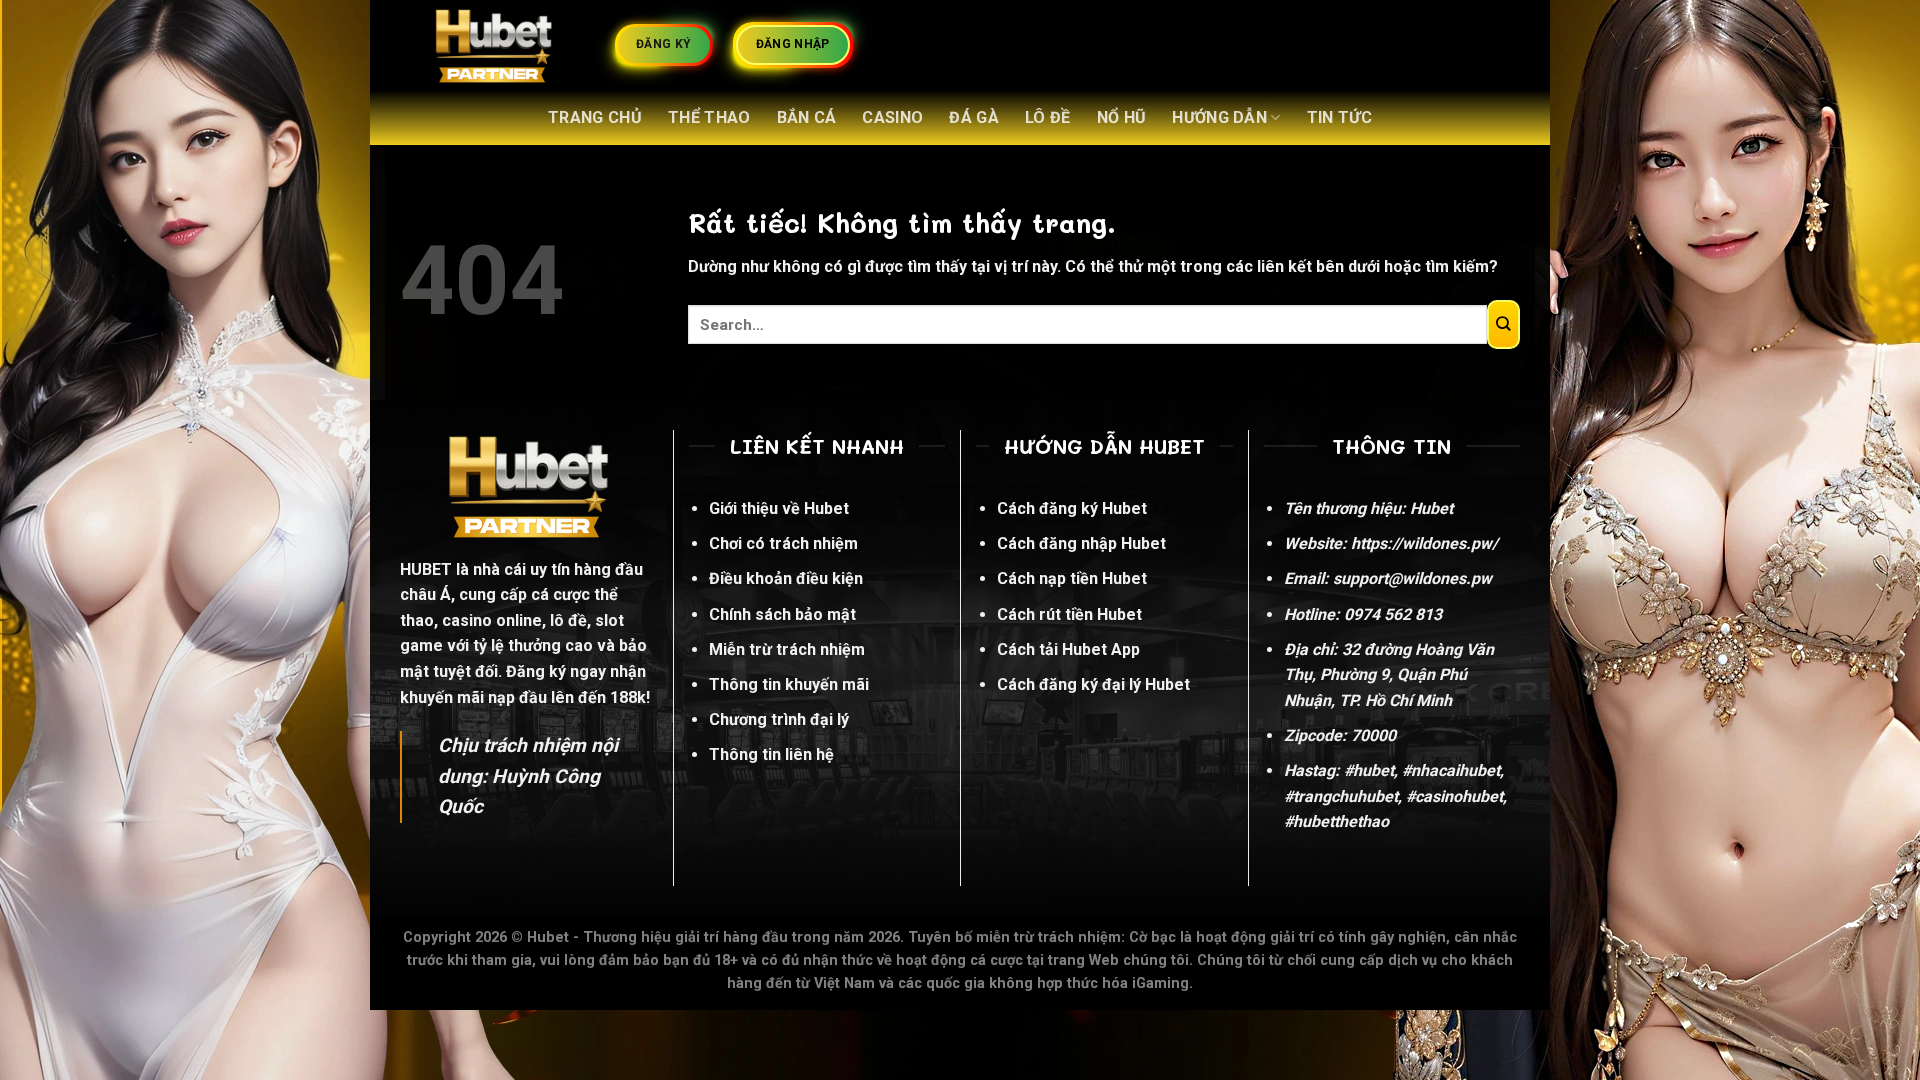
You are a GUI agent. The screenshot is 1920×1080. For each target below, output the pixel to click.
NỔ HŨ (1122, 117)
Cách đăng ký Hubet (1072, 508)
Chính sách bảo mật (782, 614)
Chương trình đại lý (779, 719)
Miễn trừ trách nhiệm (787, 649)
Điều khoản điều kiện (786, 578)
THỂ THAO (709, 117)
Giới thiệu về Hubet (779, 508)
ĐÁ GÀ (974, 117)
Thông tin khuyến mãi (789, 684)
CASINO (892, 117)
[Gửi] (1503, 324)
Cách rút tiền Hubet (1069, 614)
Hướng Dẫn (1219, 117)
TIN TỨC (1339, 117)
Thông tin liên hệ (771, 754)
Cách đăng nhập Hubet (1081, 543)
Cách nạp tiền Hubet (1072, 578)
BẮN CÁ (807, 117)
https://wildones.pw (1421, 543)
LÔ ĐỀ (1048, 117)
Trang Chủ (595, 117)
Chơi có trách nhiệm (783, 543)
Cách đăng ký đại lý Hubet (1093, 684)
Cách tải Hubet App (1068, 649)
